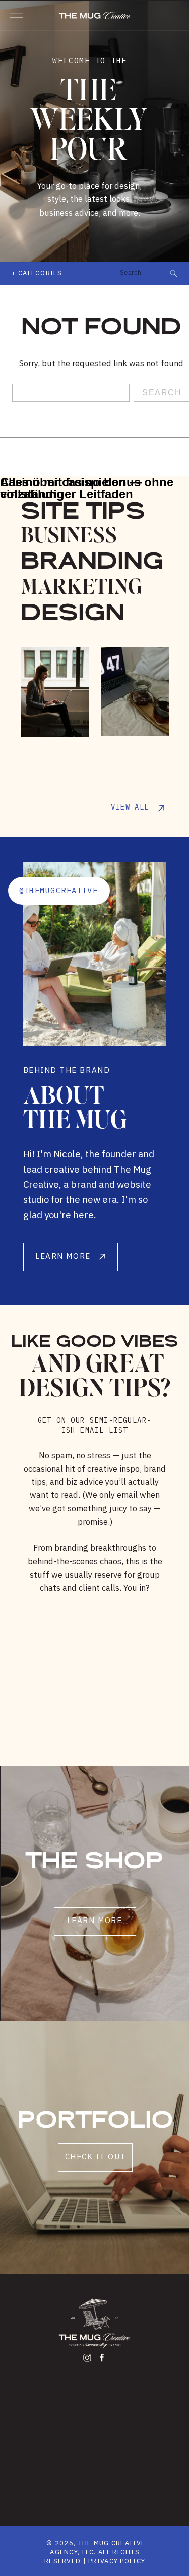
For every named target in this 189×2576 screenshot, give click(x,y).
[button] (16, 15)
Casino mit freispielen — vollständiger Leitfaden (71, 488)
